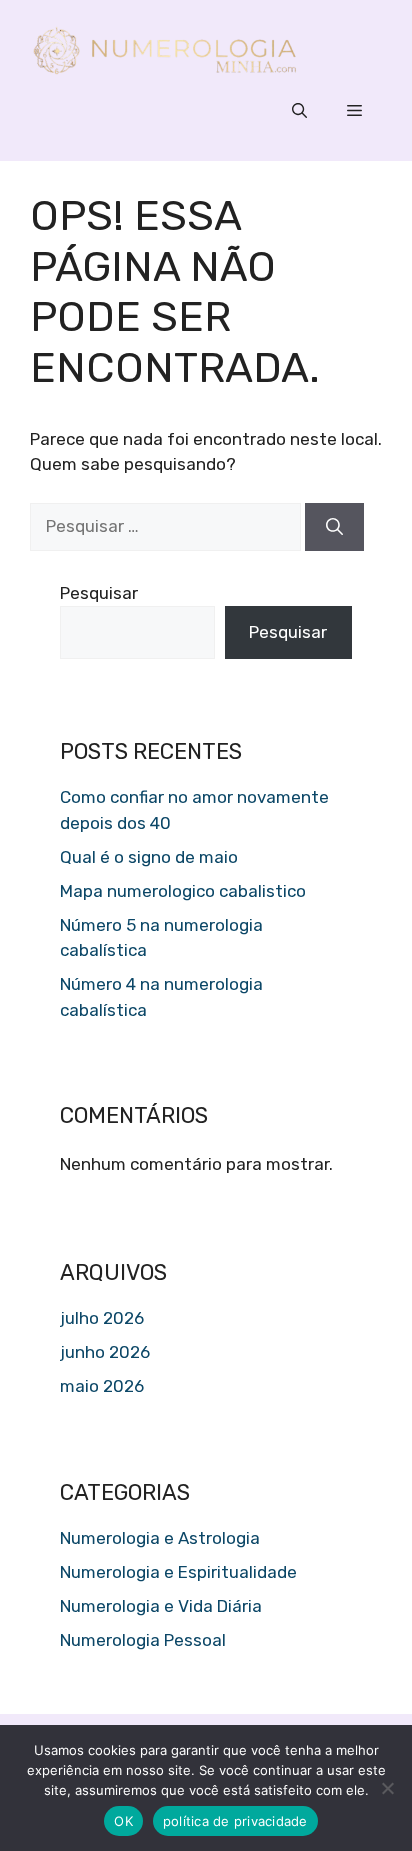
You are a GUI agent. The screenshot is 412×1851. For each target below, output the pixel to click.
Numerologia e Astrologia (160, 1538)
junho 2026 (105, 1352)
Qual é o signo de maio (149, 857)
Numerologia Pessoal (143, 1640)
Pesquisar (99, 593)
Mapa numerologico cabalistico (183, 891)
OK (123, 1821)
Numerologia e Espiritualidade (178, 1572)
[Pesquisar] (334, 527)
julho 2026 (102, 1318)
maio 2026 (102, 1386)
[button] (299, 111)
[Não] (387, 1788)
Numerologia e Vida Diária (161, 1606)
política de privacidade (235, 1821)
